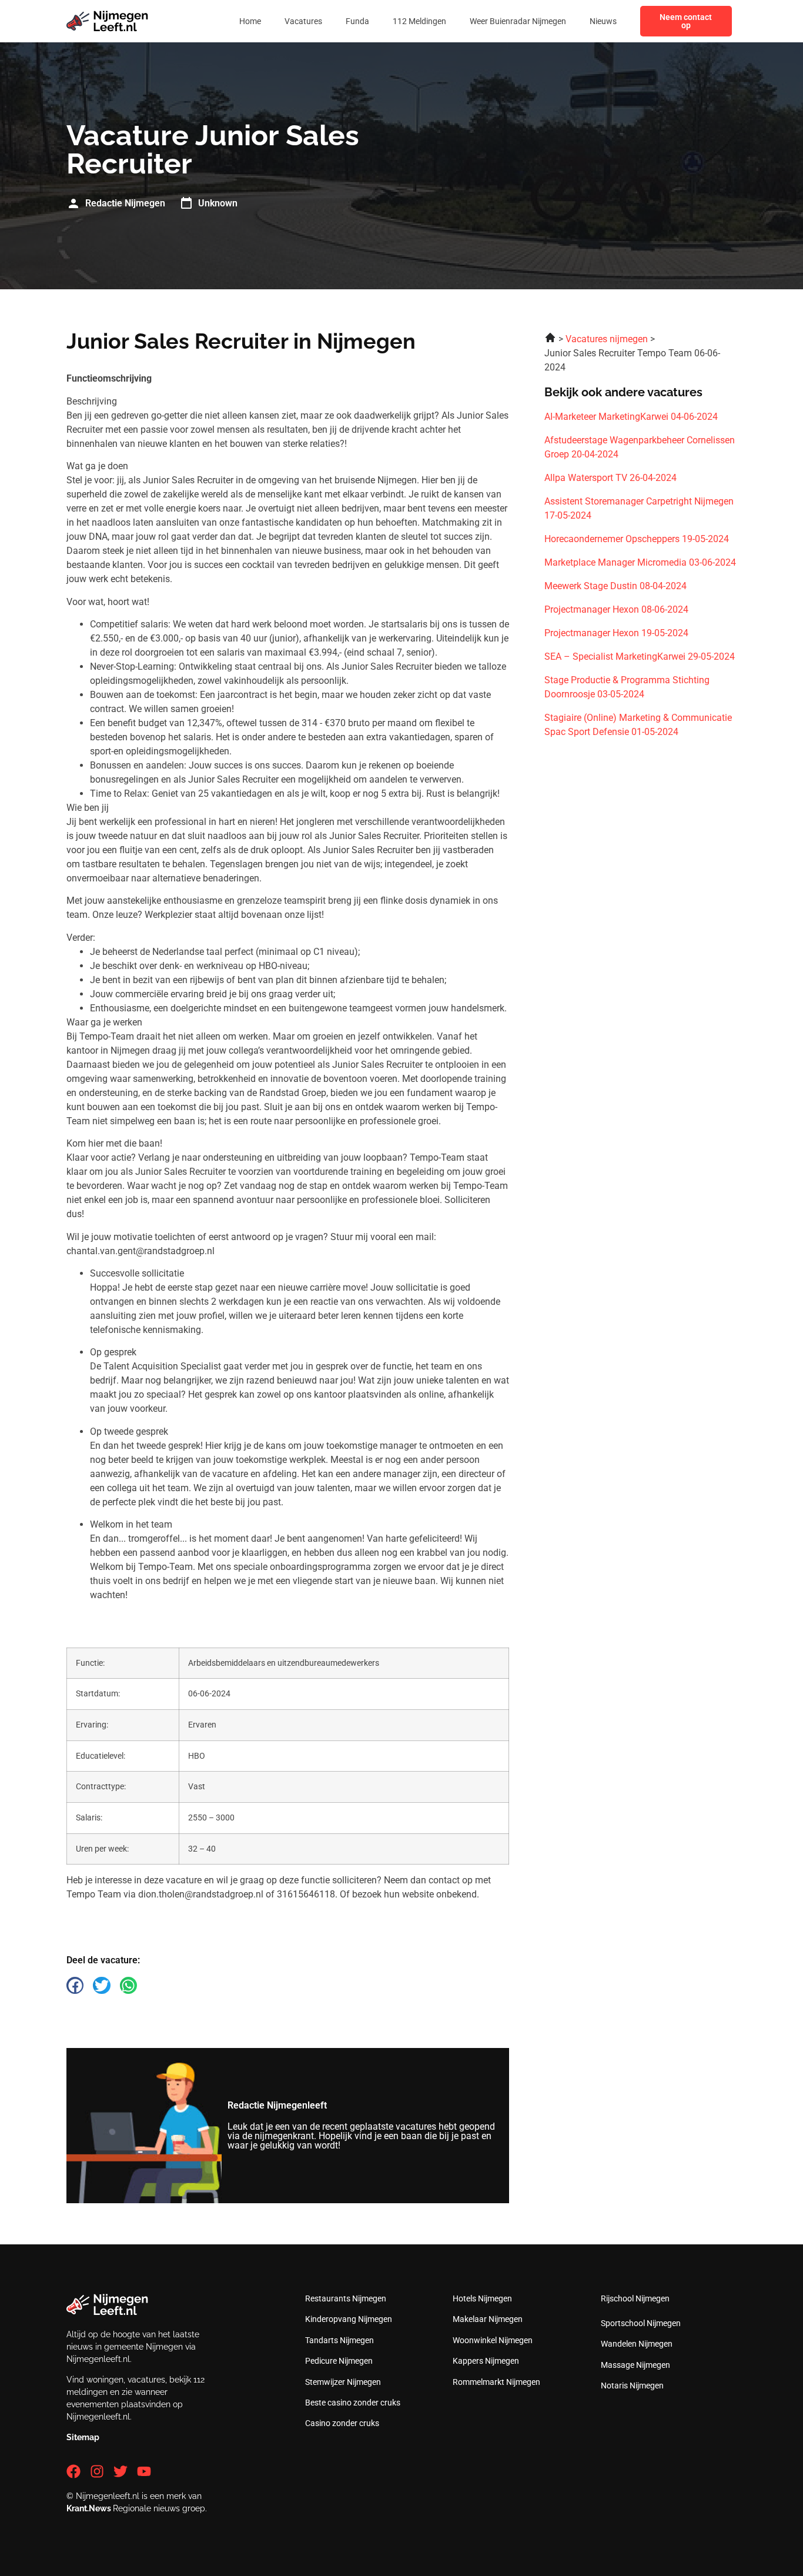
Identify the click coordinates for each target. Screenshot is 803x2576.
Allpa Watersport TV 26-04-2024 (610, 478)
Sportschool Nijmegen (641, 2323)
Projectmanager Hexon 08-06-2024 (616, 609)
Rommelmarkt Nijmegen (496, 2382)
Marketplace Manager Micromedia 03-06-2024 (640, 562)
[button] (75, 1985)
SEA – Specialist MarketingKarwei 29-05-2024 (640, 656)
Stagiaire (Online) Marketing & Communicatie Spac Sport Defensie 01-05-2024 (638, 725)
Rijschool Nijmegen (635, 2298)
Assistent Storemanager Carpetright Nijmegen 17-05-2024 (639, 508)
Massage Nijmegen (635, 2365)
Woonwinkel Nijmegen (493, 2340)
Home (250, 21)
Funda (357, 21)
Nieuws (603, 21)
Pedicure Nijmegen (339, 2361)
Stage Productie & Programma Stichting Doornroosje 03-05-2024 (627, 687)
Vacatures (303, 21)
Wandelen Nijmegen (637, 2344)
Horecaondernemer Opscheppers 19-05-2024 (637, 539)
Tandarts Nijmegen (339, 2340)
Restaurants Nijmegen (346, 2298)
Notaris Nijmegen (632, 2385)
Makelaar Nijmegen (488, 2319)
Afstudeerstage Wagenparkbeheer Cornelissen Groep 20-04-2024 (640, 447)
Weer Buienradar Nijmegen (518, 21)
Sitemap (83, 2437)
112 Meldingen (419, 21)
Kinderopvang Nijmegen (349, 2319)
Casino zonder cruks (342, 2423)
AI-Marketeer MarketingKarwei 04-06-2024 (631, 417)
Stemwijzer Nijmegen (343, 2382)
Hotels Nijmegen (482, 2298)
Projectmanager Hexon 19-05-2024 (616, 633)
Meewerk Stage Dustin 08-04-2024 (615, 586)
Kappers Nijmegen (486, 2361)
